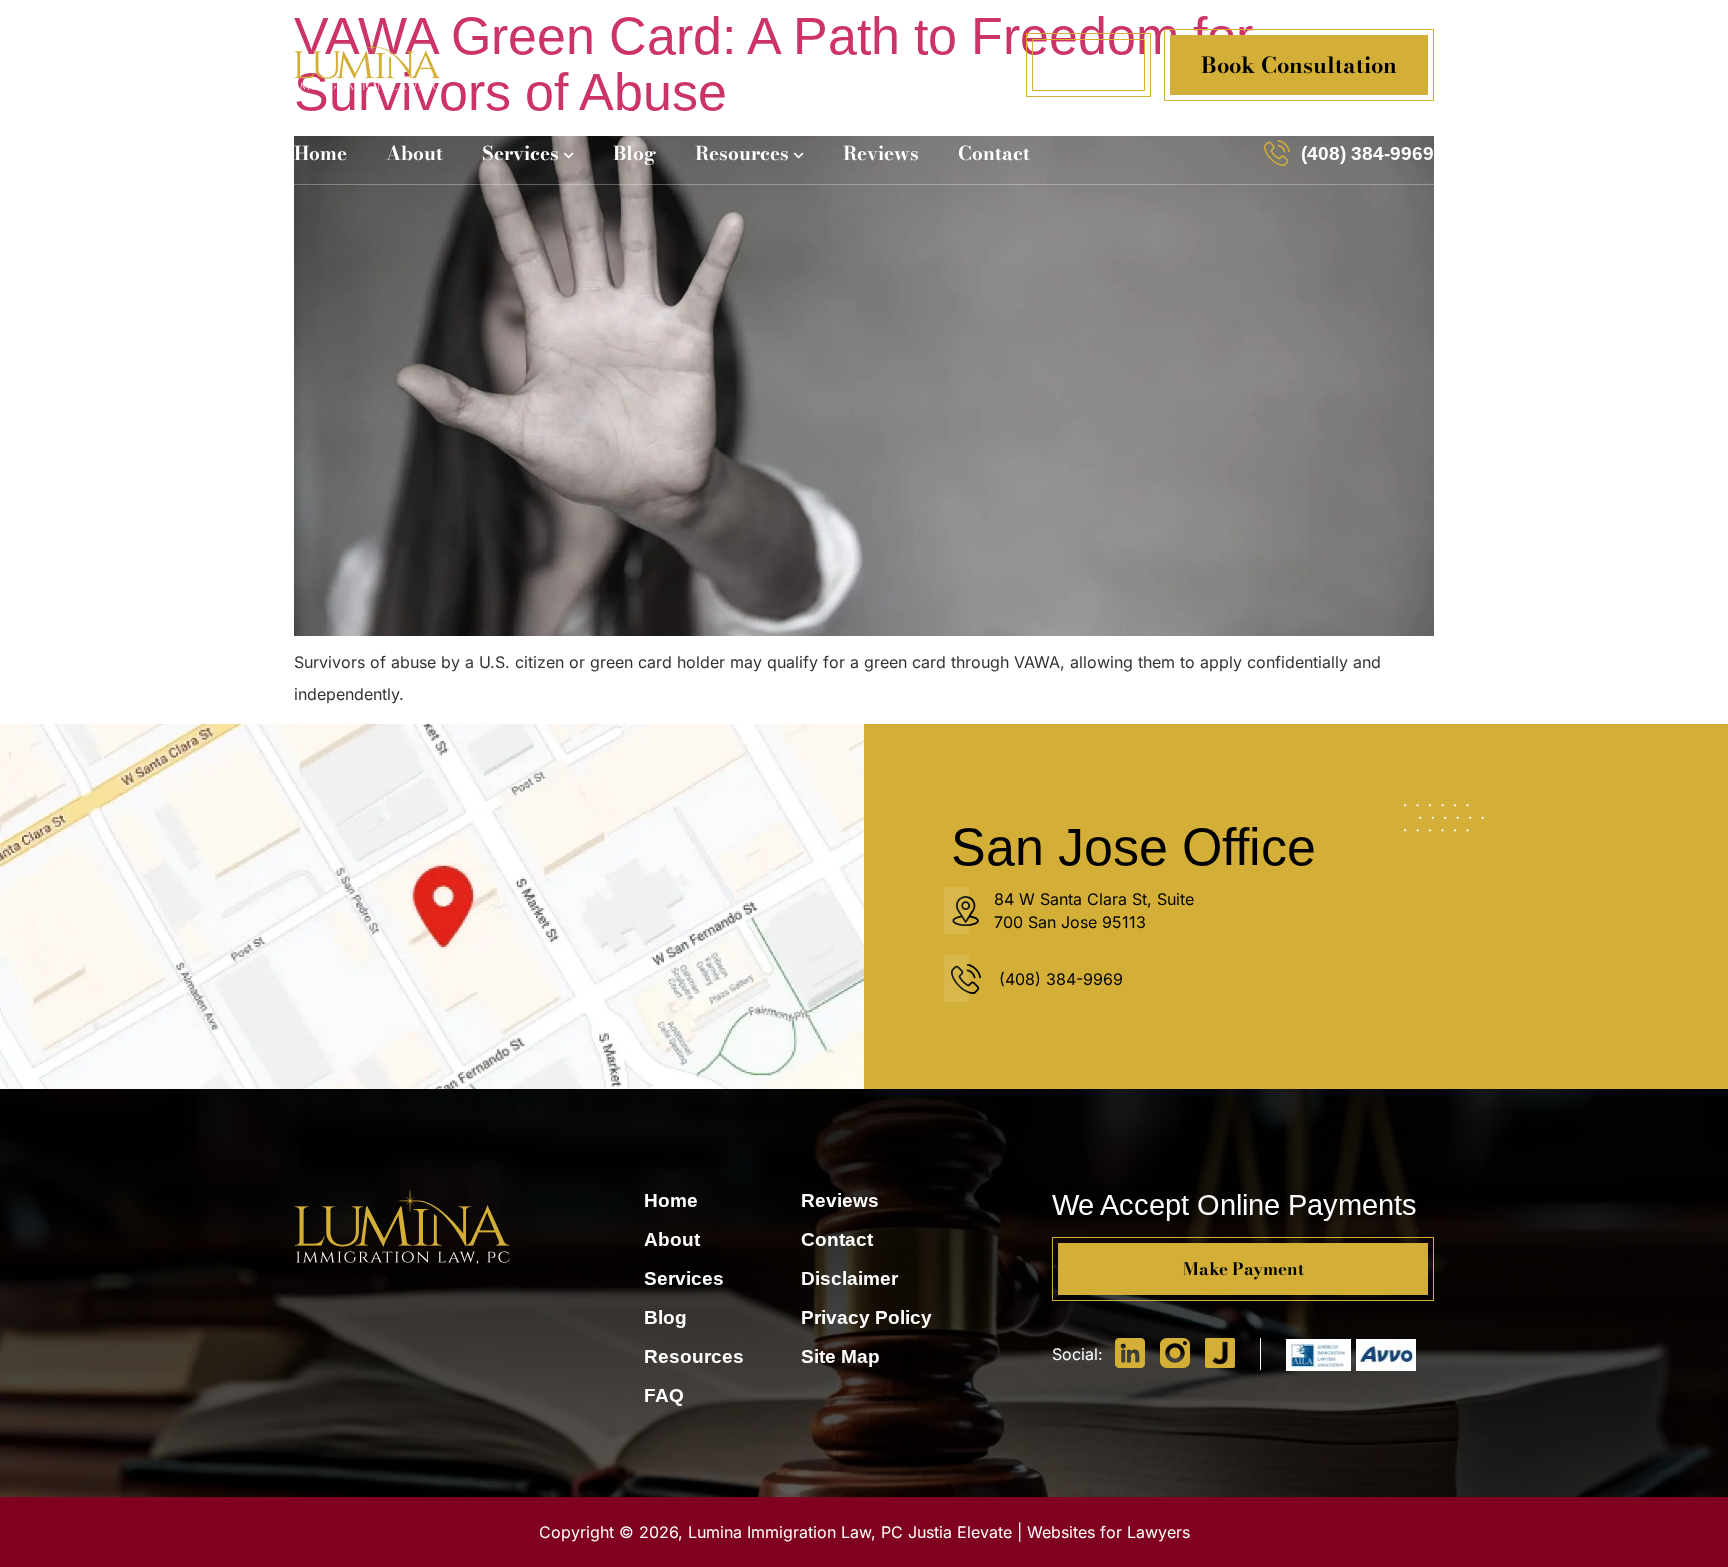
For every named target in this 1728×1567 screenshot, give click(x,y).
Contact (994, 153)
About (414, 153)
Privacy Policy (866, 1317)
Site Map (840, 1356)
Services (520, 153)
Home (320, 153)
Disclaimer (849, 1278)
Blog (634, 153)
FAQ (664, 1395)
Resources (742, 153)
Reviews (881, 153)
